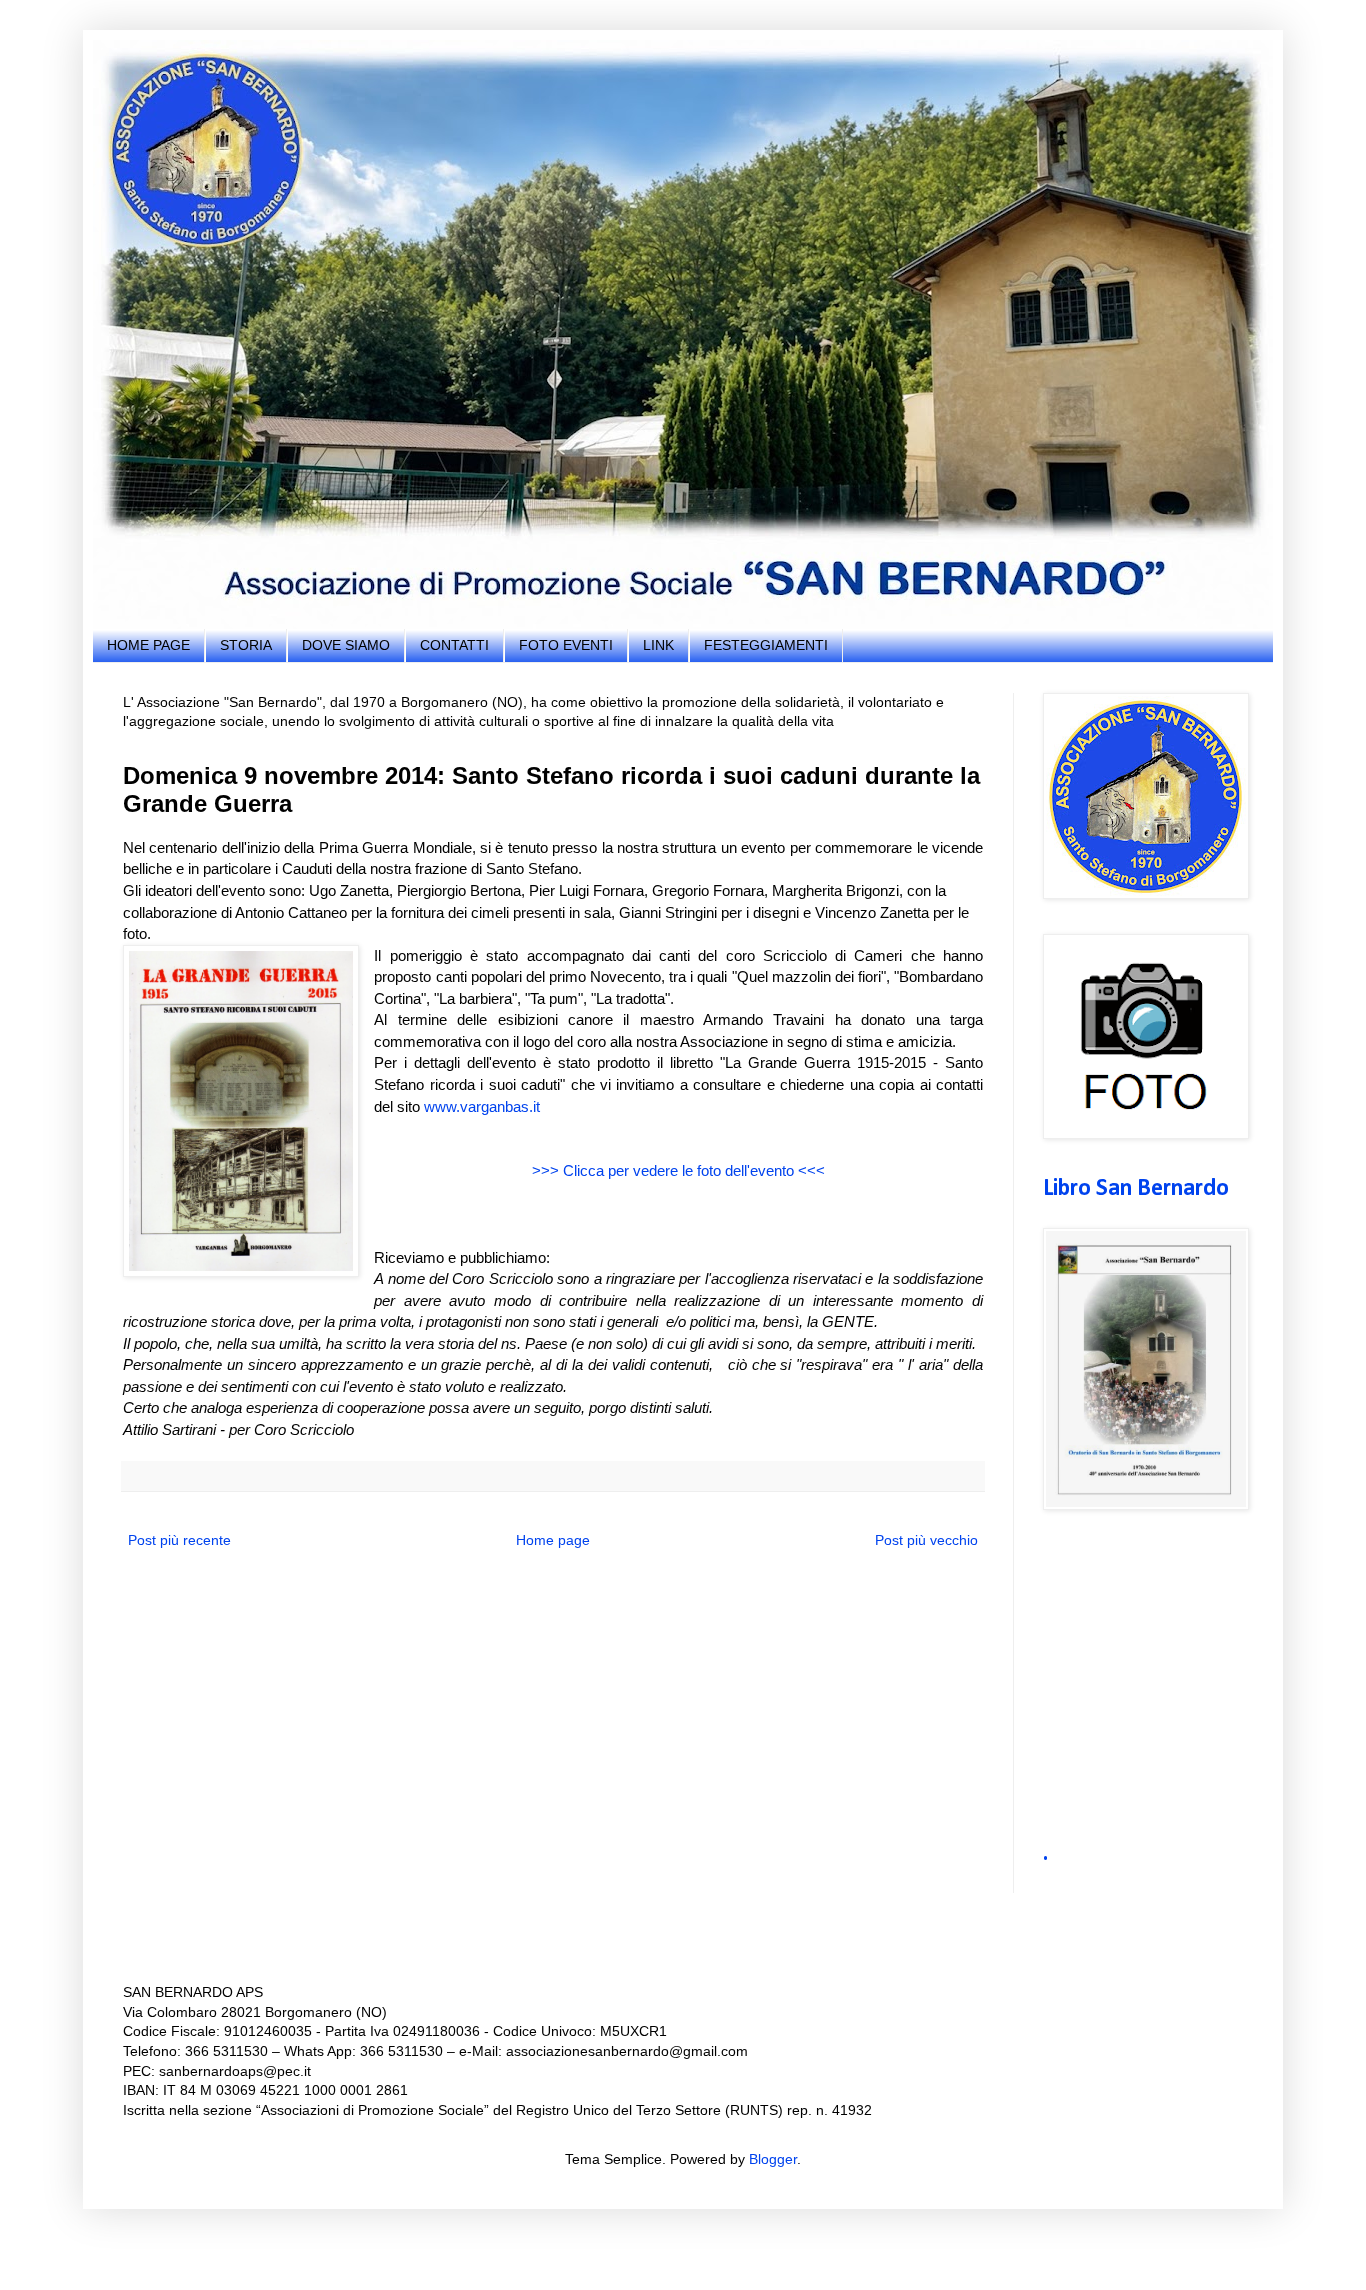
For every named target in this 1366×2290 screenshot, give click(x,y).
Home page (553, 1540)
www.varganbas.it (482, 1106)
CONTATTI (454, 645)
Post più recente (179, 1540)
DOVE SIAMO (346, 645)
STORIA (246, 645)
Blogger (773, 2159)
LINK (658, 645)
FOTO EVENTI (566, 645)
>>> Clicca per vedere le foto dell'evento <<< (678, 1170)
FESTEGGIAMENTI (766, 645)
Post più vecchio (926, 1540)
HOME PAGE (148, 645)
